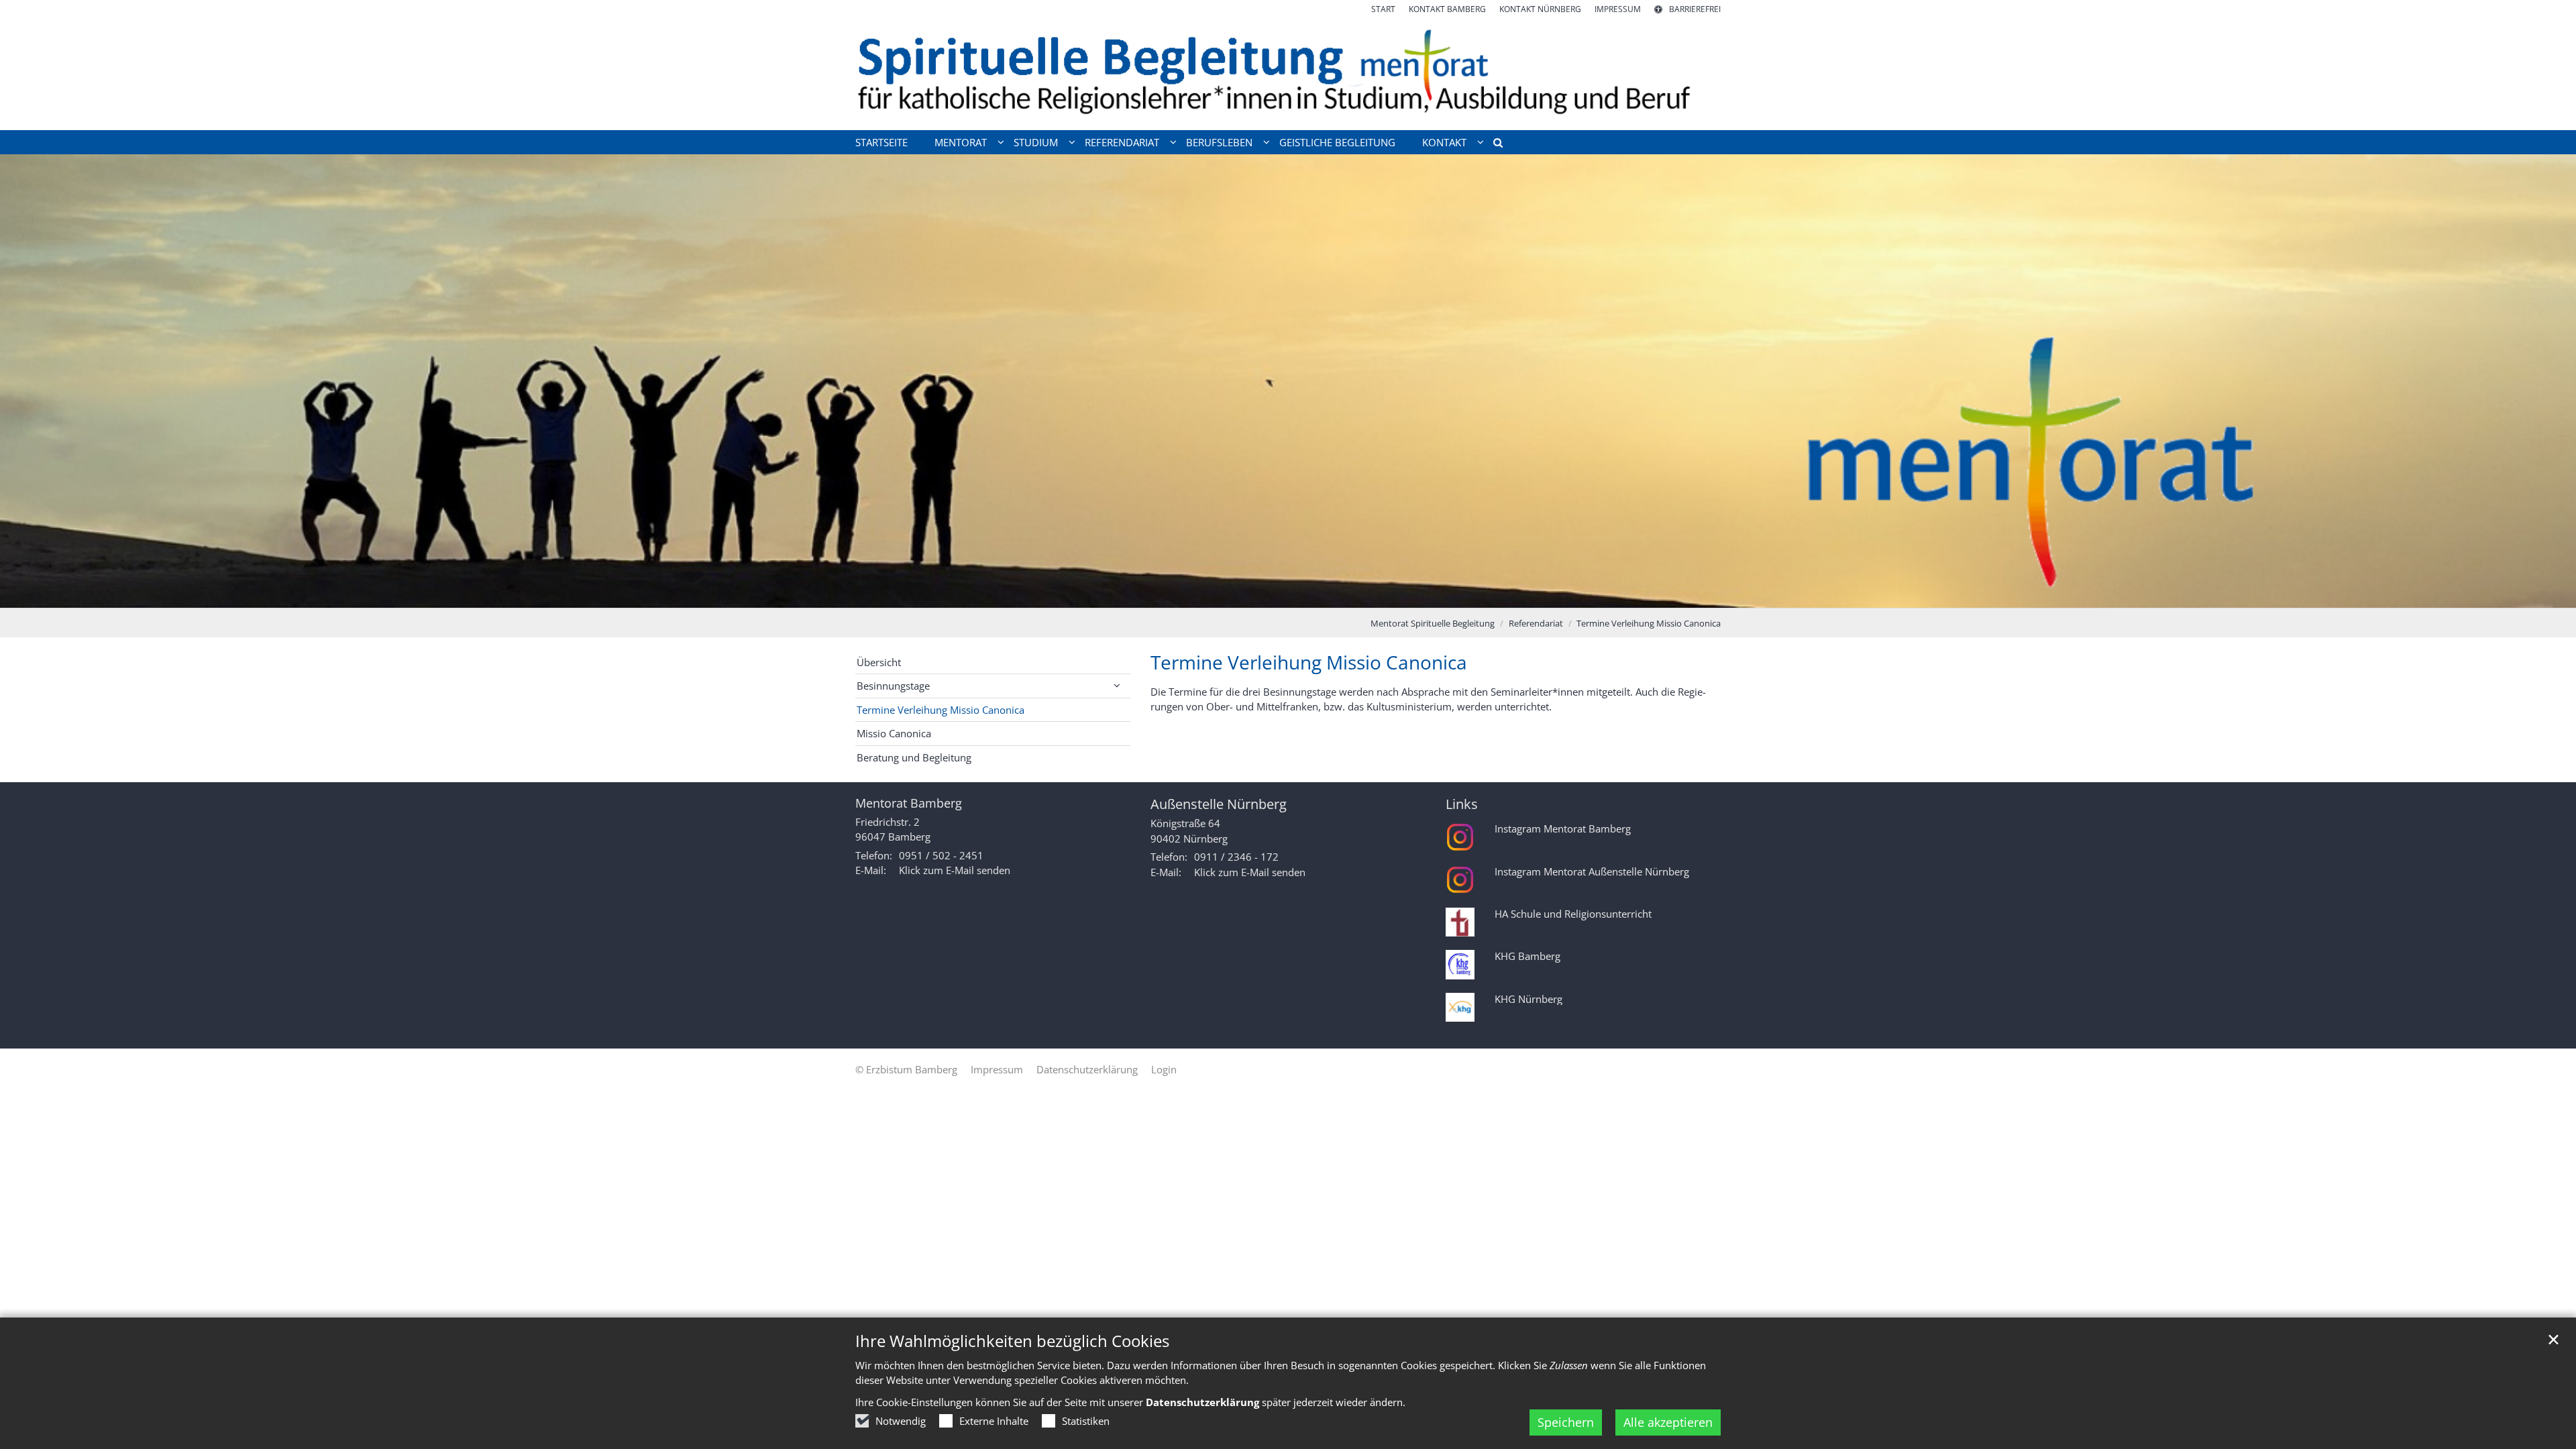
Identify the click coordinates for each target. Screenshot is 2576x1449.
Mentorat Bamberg (909, 803)
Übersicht (879, 662)
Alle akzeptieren (1668, 1422)
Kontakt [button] (1444, 142)
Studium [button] (1036, 142)
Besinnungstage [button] (893, 686)
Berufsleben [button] (1219, 142)
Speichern (1566, 1422)
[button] (1493, 145)
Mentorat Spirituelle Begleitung (1433, 623)
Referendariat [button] (1122, 142)
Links (1462, 804)
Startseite (881, 142)
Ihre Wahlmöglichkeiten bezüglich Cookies (1012, 1341)
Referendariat (1536, 623)
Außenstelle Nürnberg (1219, 804)
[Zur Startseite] (1288, 73)
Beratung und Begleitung (914, 757)
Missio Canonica (894, 733)
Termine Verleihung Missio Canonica (1649, 623)
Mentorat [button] (961, 142)
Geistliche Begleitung (1337, 142)
